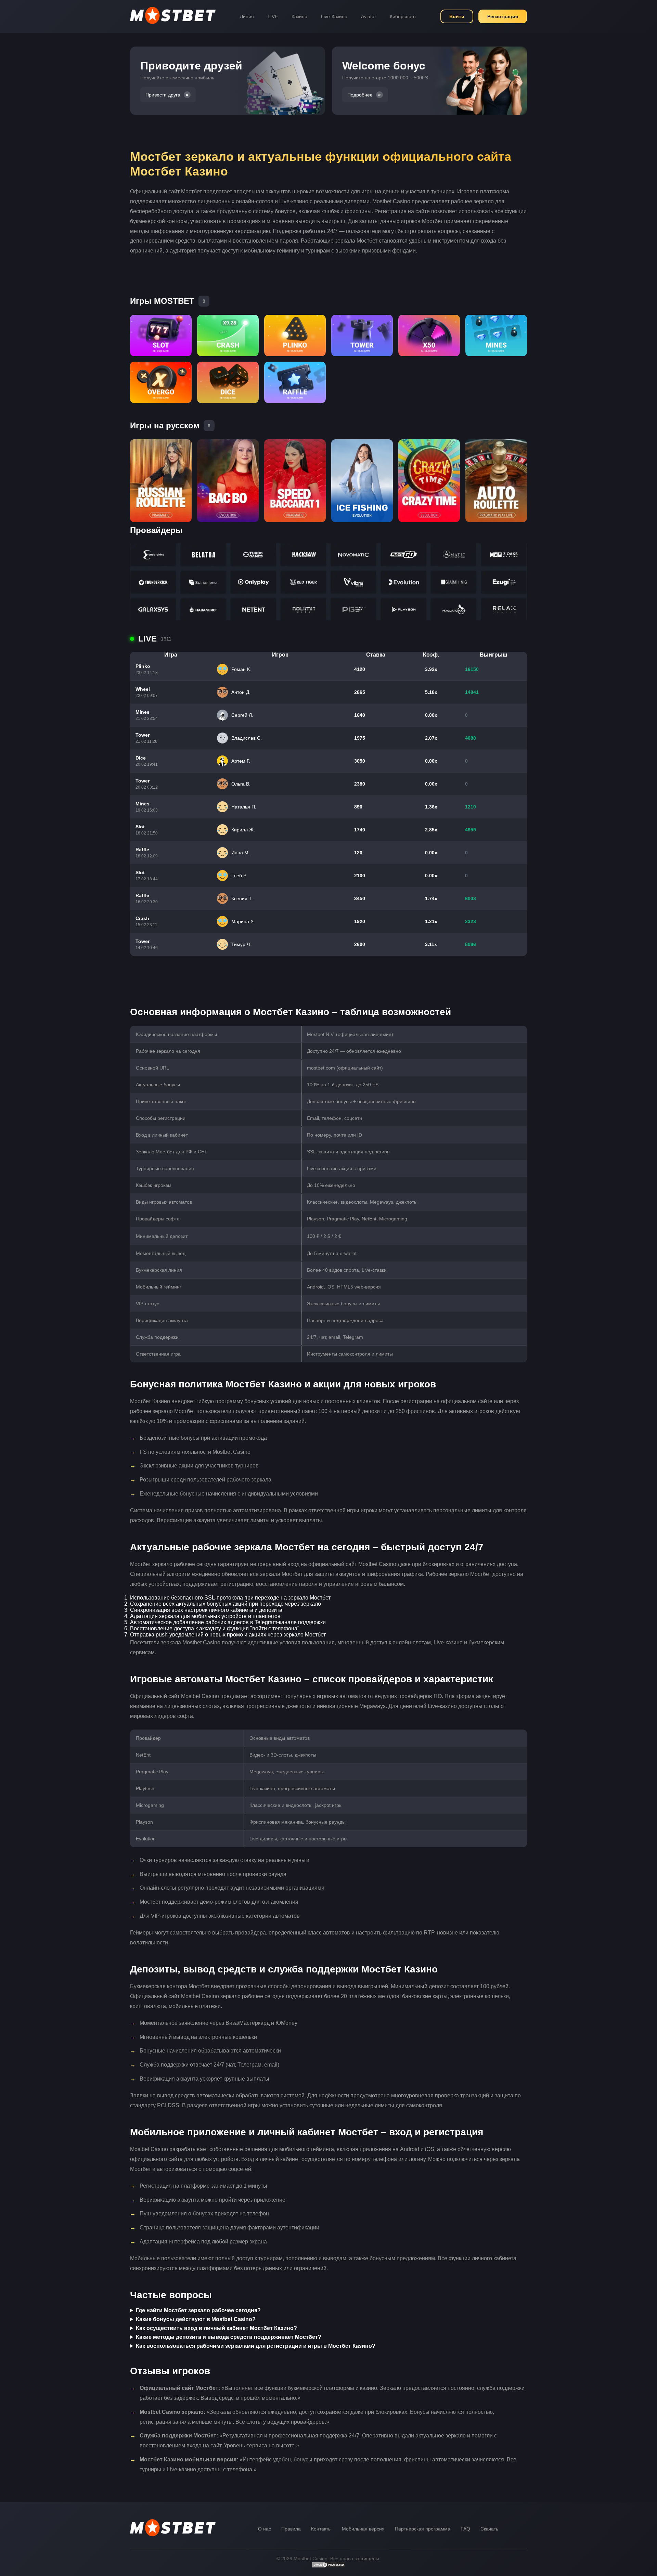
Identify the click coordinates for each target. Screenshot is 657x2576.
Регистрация (503, 16)
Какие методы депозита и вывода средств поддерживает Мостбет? (229, 2337)
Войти (457, 16)
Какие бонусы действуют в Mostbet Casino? (196, 2319)
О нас (265, 2529)
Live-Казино (334, 16)
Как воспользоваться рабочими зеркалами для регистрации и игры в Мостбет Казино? (256, 2346)
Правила (291, 2529)
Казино (299, 16)
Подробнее (360, 95)
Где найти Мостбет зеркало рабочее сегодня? (198, 2310)
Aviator (369, 16)
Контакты (321, 2529)
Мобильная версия (363, 2529)
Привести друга (163, 95)
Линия (247, 16)
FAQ (465, 2529)
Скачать (489, 2529)
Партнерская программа (423, 2529)
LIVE (273, 16)
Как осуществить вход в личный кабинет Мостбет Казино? (216, 2328)
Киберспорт (403, 16)
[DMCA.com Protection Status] (328, 2566)
